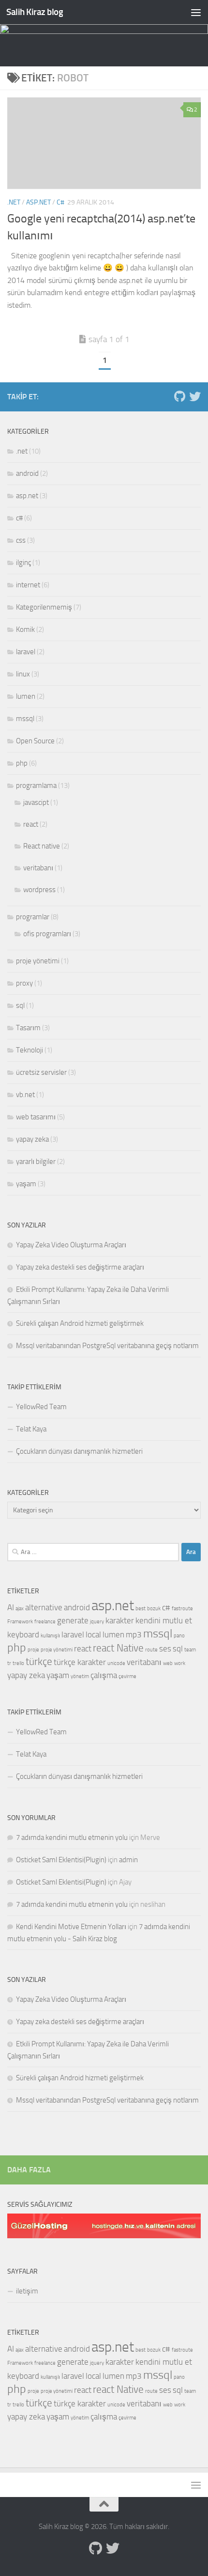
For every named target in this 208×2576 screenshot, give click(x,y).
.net (14, 202)
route (151, 1650)
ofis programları (47, 934)
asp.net (38, 202)
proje (33, 1650)
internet (28, 585)
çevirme (127, 1676)
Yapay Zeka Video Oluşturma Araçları (71, 1245)
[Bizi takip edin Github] (179, 396)
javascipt (36, 802)
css (21, 540)
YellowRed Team (41, 1407)
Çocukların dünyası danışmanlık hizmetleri (79, 1451)
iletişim (27, 2291)
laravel (26, 652)
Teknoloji (30, 1050)
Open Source (35, 741)
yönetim (80, 1676)
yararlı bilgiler (36, 1162)
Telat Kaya (31, 1429)
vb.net (25, 1095)
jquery (97, 1622)
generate (73, 1620)
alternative (44, 1607)
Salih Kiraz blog (35, 12)
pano (179, 1636)
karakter (120, 1620)
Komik (25, 629)
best (141, 1609)
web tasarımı (36, 1117)
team (190, 1650)
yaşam (26, 1184)
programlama (36, 785)
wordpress (39, 890)
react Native (118, 1648)
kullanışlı (50, 1636)
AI (11, 1607)
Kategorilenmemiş (44, 607)
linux (23, 674)
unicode (116, 1663)
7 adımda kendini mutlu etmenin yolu (72, 1838)
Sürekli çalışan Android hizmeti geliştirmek (80, 1323)
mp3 (134, 1634)
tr (9, 1663)
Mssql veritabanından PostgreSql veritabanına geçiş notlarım (107, 1346)
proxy (24, 983)
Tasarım (28, 1028)
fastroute (182, 1609)
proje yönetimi (38, 961)
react (31, 824)
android (27, 473)
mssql (25, 719)
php (22, 763)
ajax (20, 1609)
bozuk (154, 1609)
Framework (20, 1622)
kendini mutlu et (164, 1620)
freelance (45, 1622)
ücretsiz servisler (41, 1072)
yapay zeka (32, 1139)
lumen (26, 696)
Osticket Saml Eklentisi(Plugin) (61, 1860)
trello (18, 1663)
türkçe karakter (80, 1662)
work (180, 1663)
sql (20, 1005)
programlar (33, 917)
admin (128, 1860)
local (93, 1634)
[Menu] (196, 12)
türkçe (39, 1662)
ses (165, 1649)
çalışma (104, 1675)
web (168, 1663)
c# (60, 202)
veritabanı (38, 868)
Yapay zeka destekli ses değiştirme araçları (80, 1267)
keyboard (23, 1634)
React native (42, 846)
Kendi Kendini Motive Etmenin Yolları (71, 1927)
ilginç (23, 563)
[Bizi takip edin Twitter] (195, 396)
